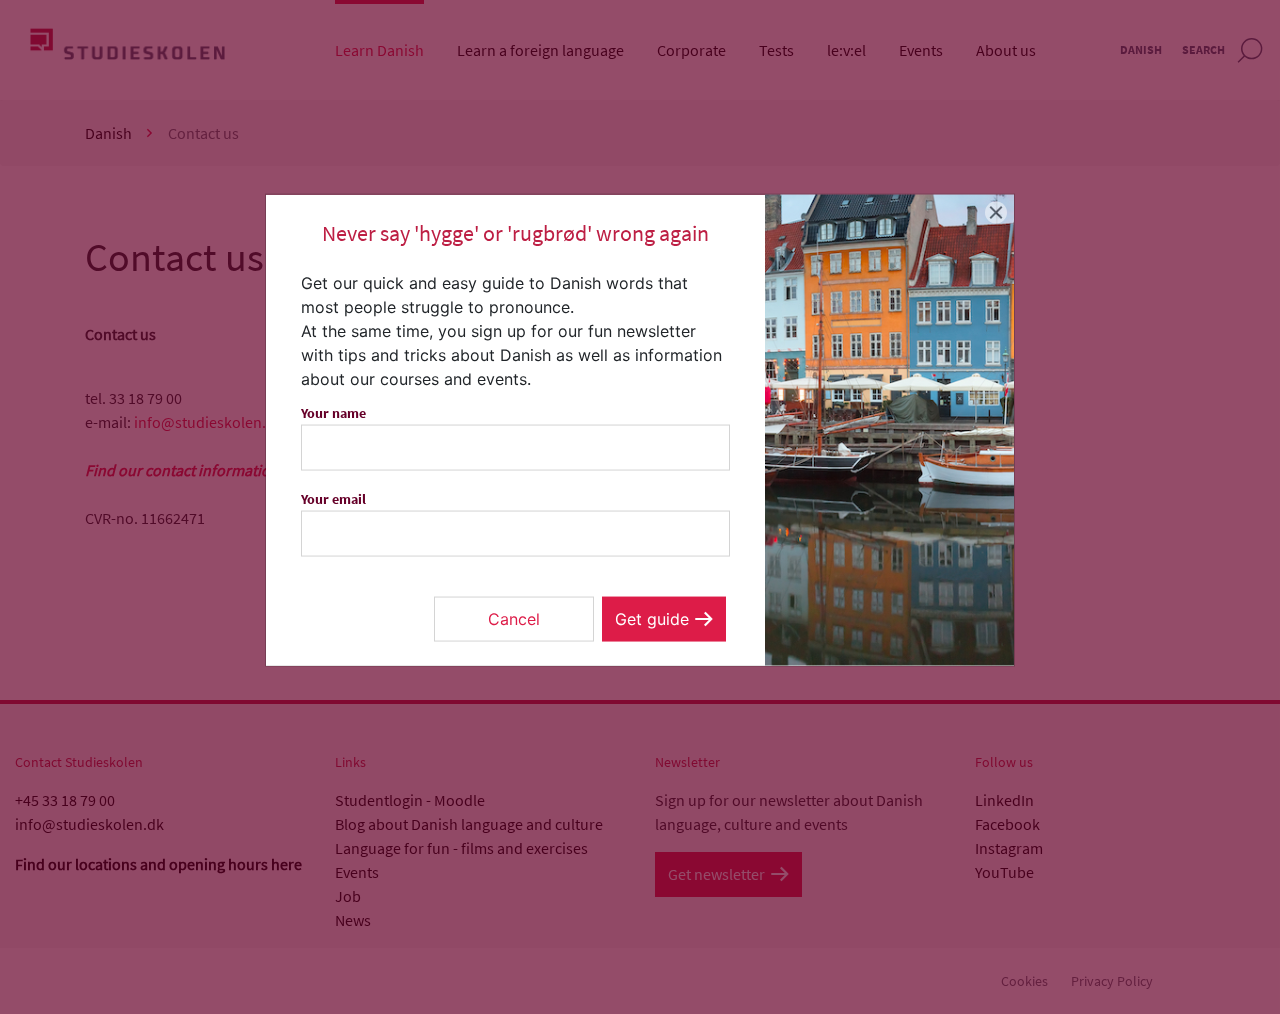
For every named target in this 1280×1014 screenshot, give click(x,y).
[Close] (996, 212)
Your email (333, 499)
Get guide (652, 619)
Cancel (514, 619)
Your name (333, 413)
